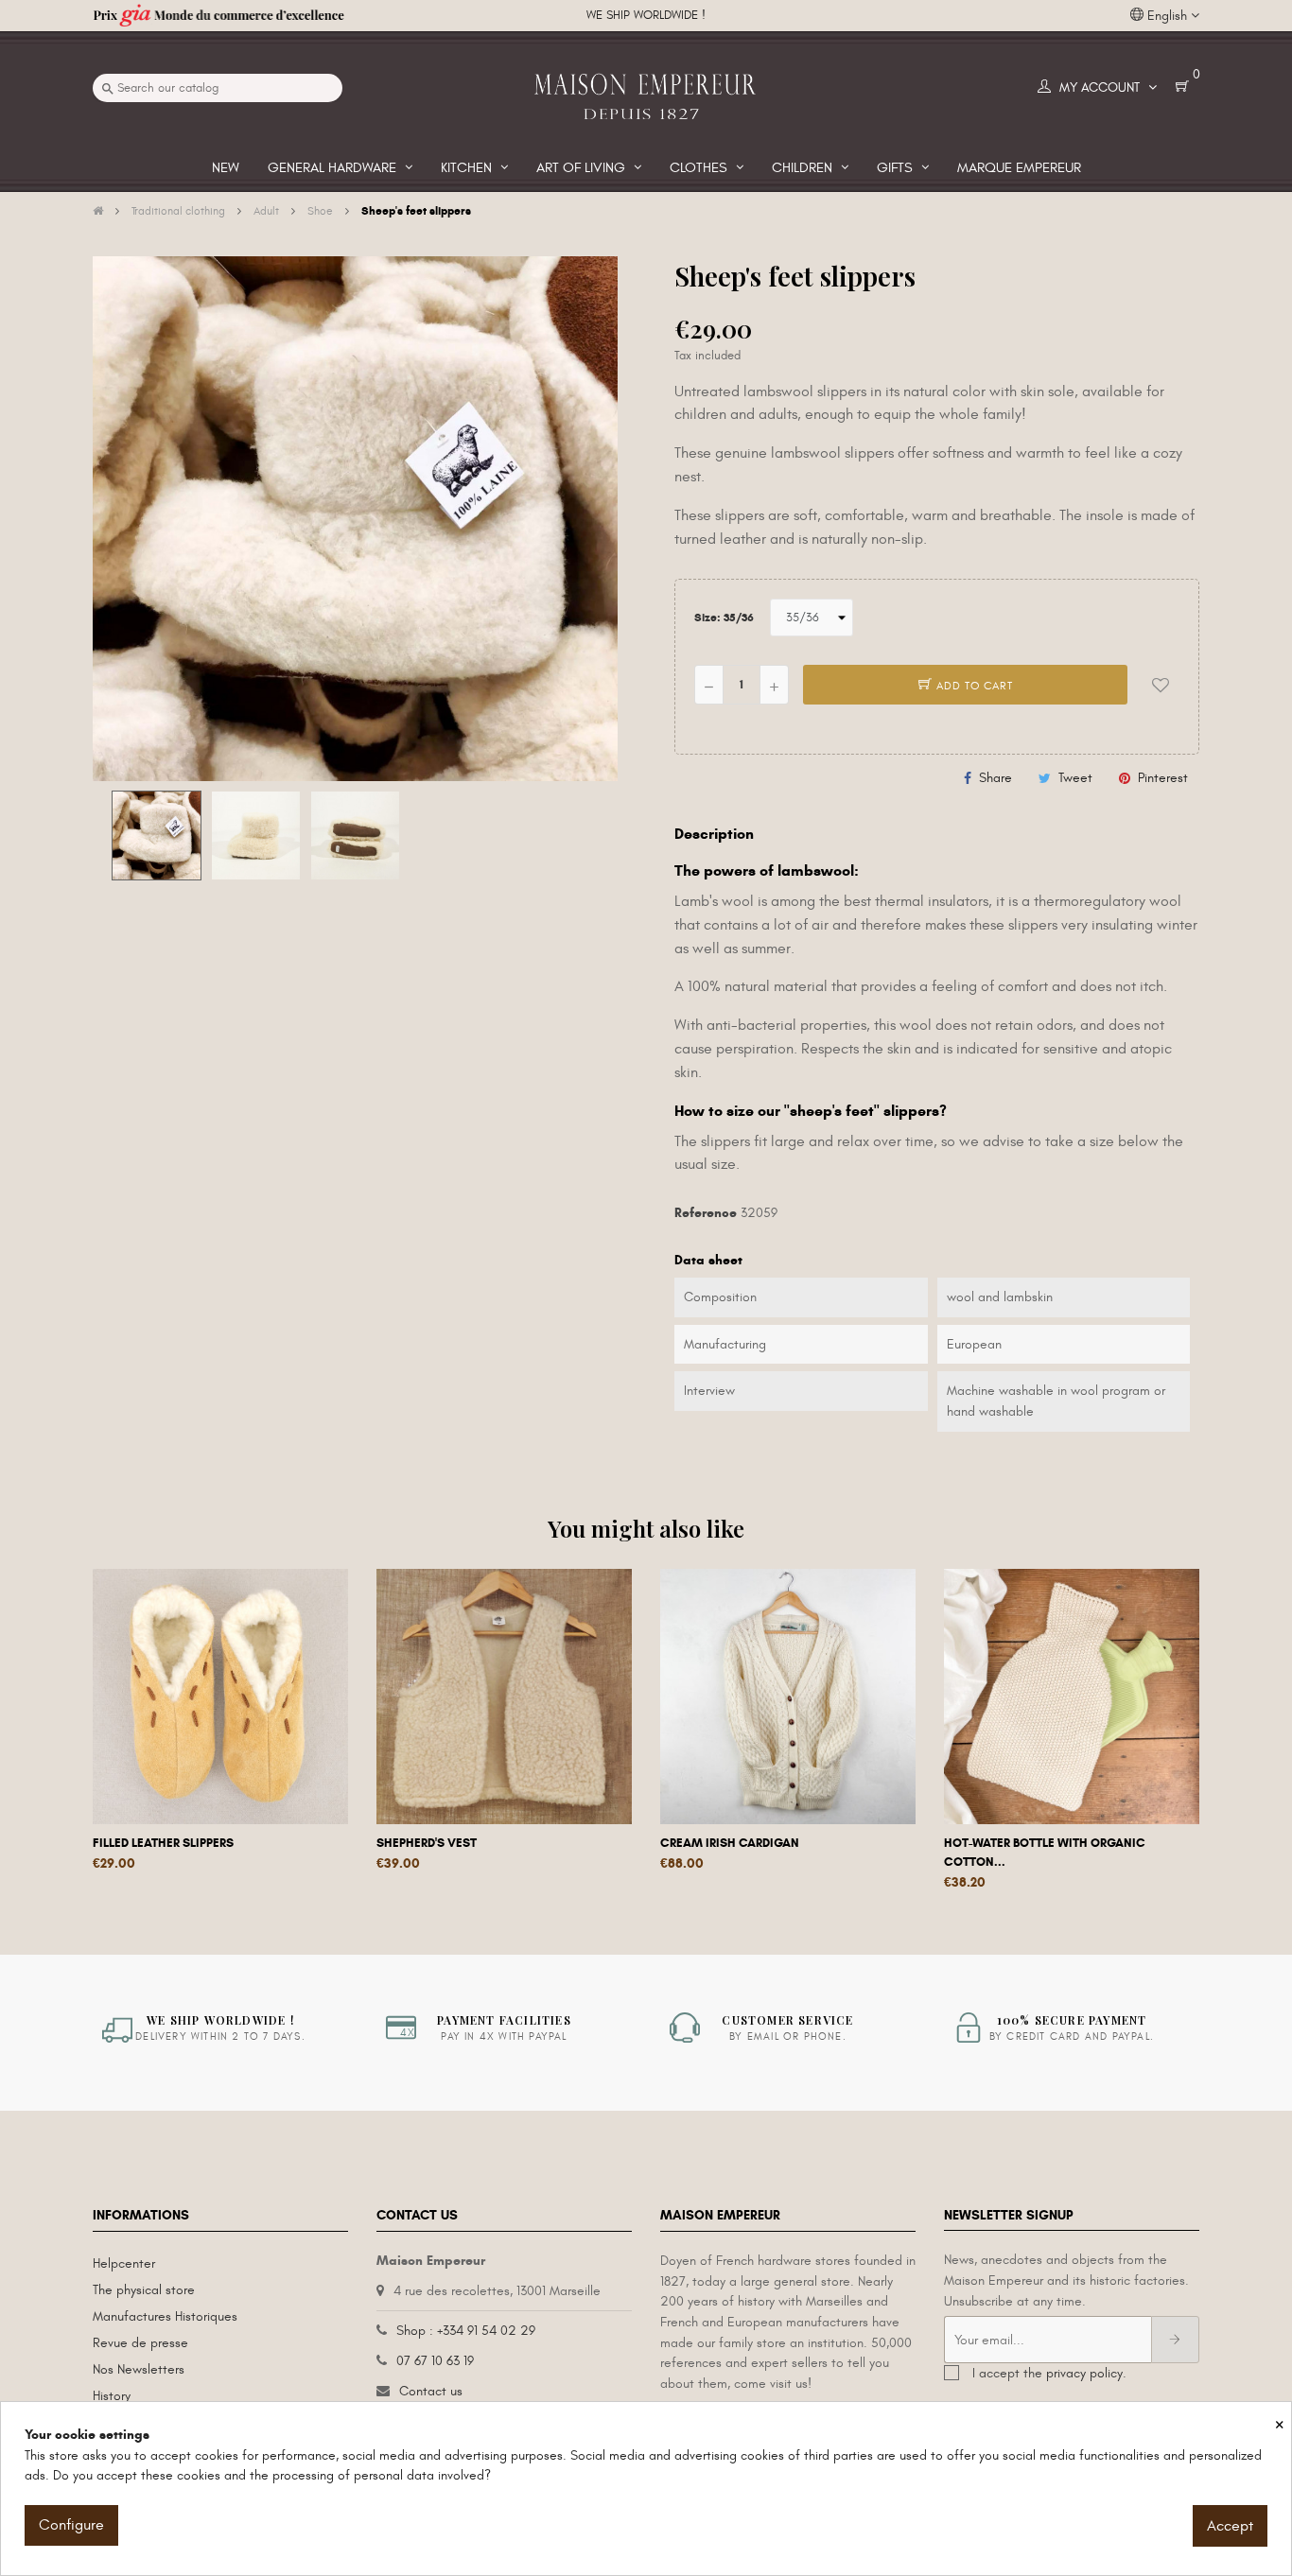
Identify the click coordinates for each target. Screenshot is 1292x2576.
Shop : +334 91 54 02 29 (466, 2331)
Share (995, 778)
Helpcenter (124, 2263)
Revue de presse (140, 2343)
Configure (71, 2525)
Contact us (431, 2391)
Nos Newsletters (139, 2369)
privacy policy (1084, 2373)
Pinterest (1163, 778)
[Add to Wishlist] (1161, 685)
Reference (706, 1213)
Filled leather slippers (163, 1843)
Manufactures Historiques (165, 2316)
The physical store (144, 2290)
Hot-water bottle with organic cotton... (1045, 1853)
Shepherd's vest (427, 1843)
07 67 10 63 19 (435, 2361)
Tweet (1075, 778)
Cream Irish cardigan (730, 1843)
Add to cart (973, 686)
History (112, 2396)
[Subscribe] (1175, 2340)
